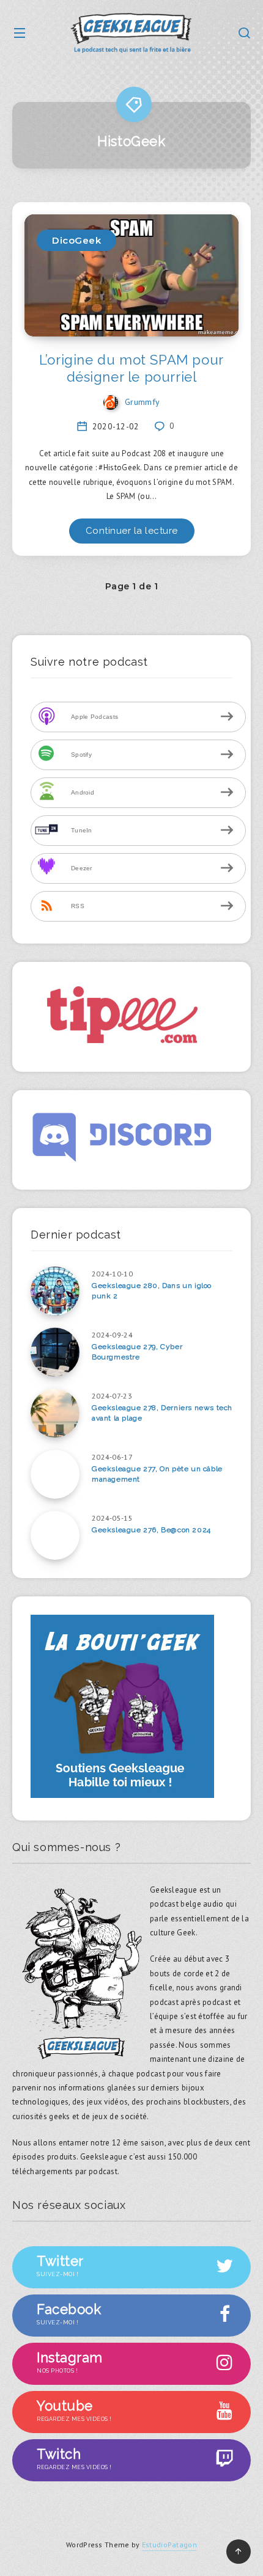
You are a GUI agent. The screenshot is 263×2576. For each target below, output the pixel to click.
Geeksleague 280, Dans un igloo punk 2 (152, 1291)
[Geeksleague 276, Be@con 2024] (55, 1535)
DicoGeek (76, 240)
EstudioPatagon (169, 2545)
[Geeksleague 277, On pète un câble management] (55, 1474)
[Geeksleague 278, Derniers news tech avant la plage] (55, 1413)
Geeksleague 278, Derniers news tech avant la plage (162, 1413)
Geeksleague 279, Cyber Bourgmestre (137, 1352)
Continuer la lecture (132, 531)
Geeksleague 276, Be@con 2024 (151, 1530)
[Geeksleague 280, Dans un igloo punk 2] (55, 1291)
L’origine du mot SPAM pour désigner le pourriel (131, 368)
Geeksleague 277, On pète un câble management (157, 1474)
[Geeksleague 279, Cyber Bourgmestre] (55, 1352)
